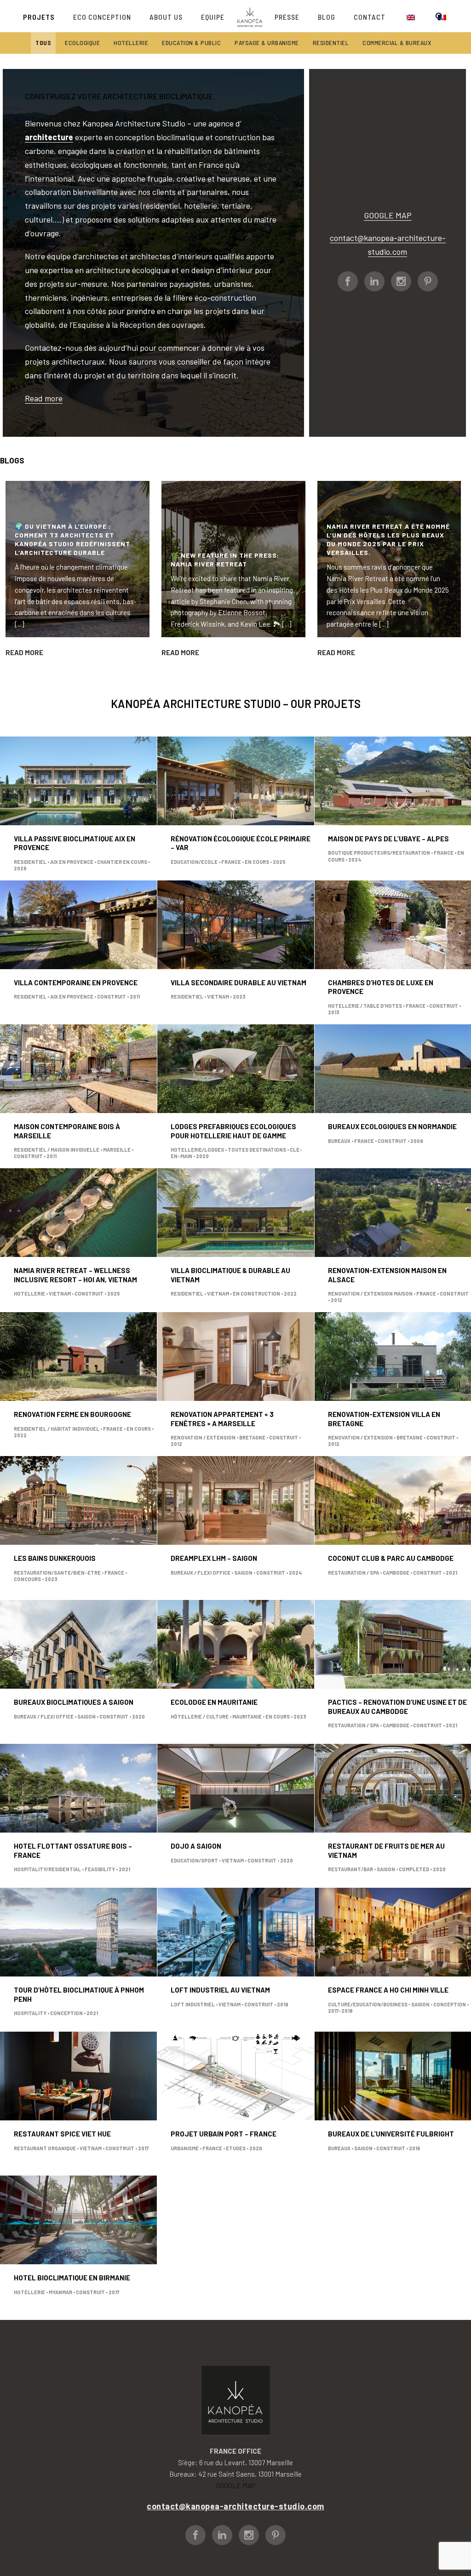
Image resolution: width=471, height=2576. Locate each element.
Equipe (213, 17)
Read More (24, 652)
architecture (49, 137)
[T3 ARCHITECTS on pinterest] (428, 281)
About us (166, 17)
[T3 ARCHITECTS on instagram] (401, 281)
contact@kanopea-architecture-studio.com (235, 2506)
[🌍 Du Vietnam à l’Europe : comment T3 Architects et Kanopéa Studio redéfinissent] (78, 559)
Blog (327, 17)
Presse (287, 17)
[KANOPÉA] (250, 16)
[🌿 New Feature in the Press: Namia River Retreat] (233, 559)
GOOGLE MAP (388, 215)
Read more (44, 398)
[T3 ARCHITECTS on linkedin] (374, 281)
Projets (39, 17)
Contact (370, 17)
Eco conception (102, 17)
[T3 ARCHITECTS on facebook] (348, 281)
